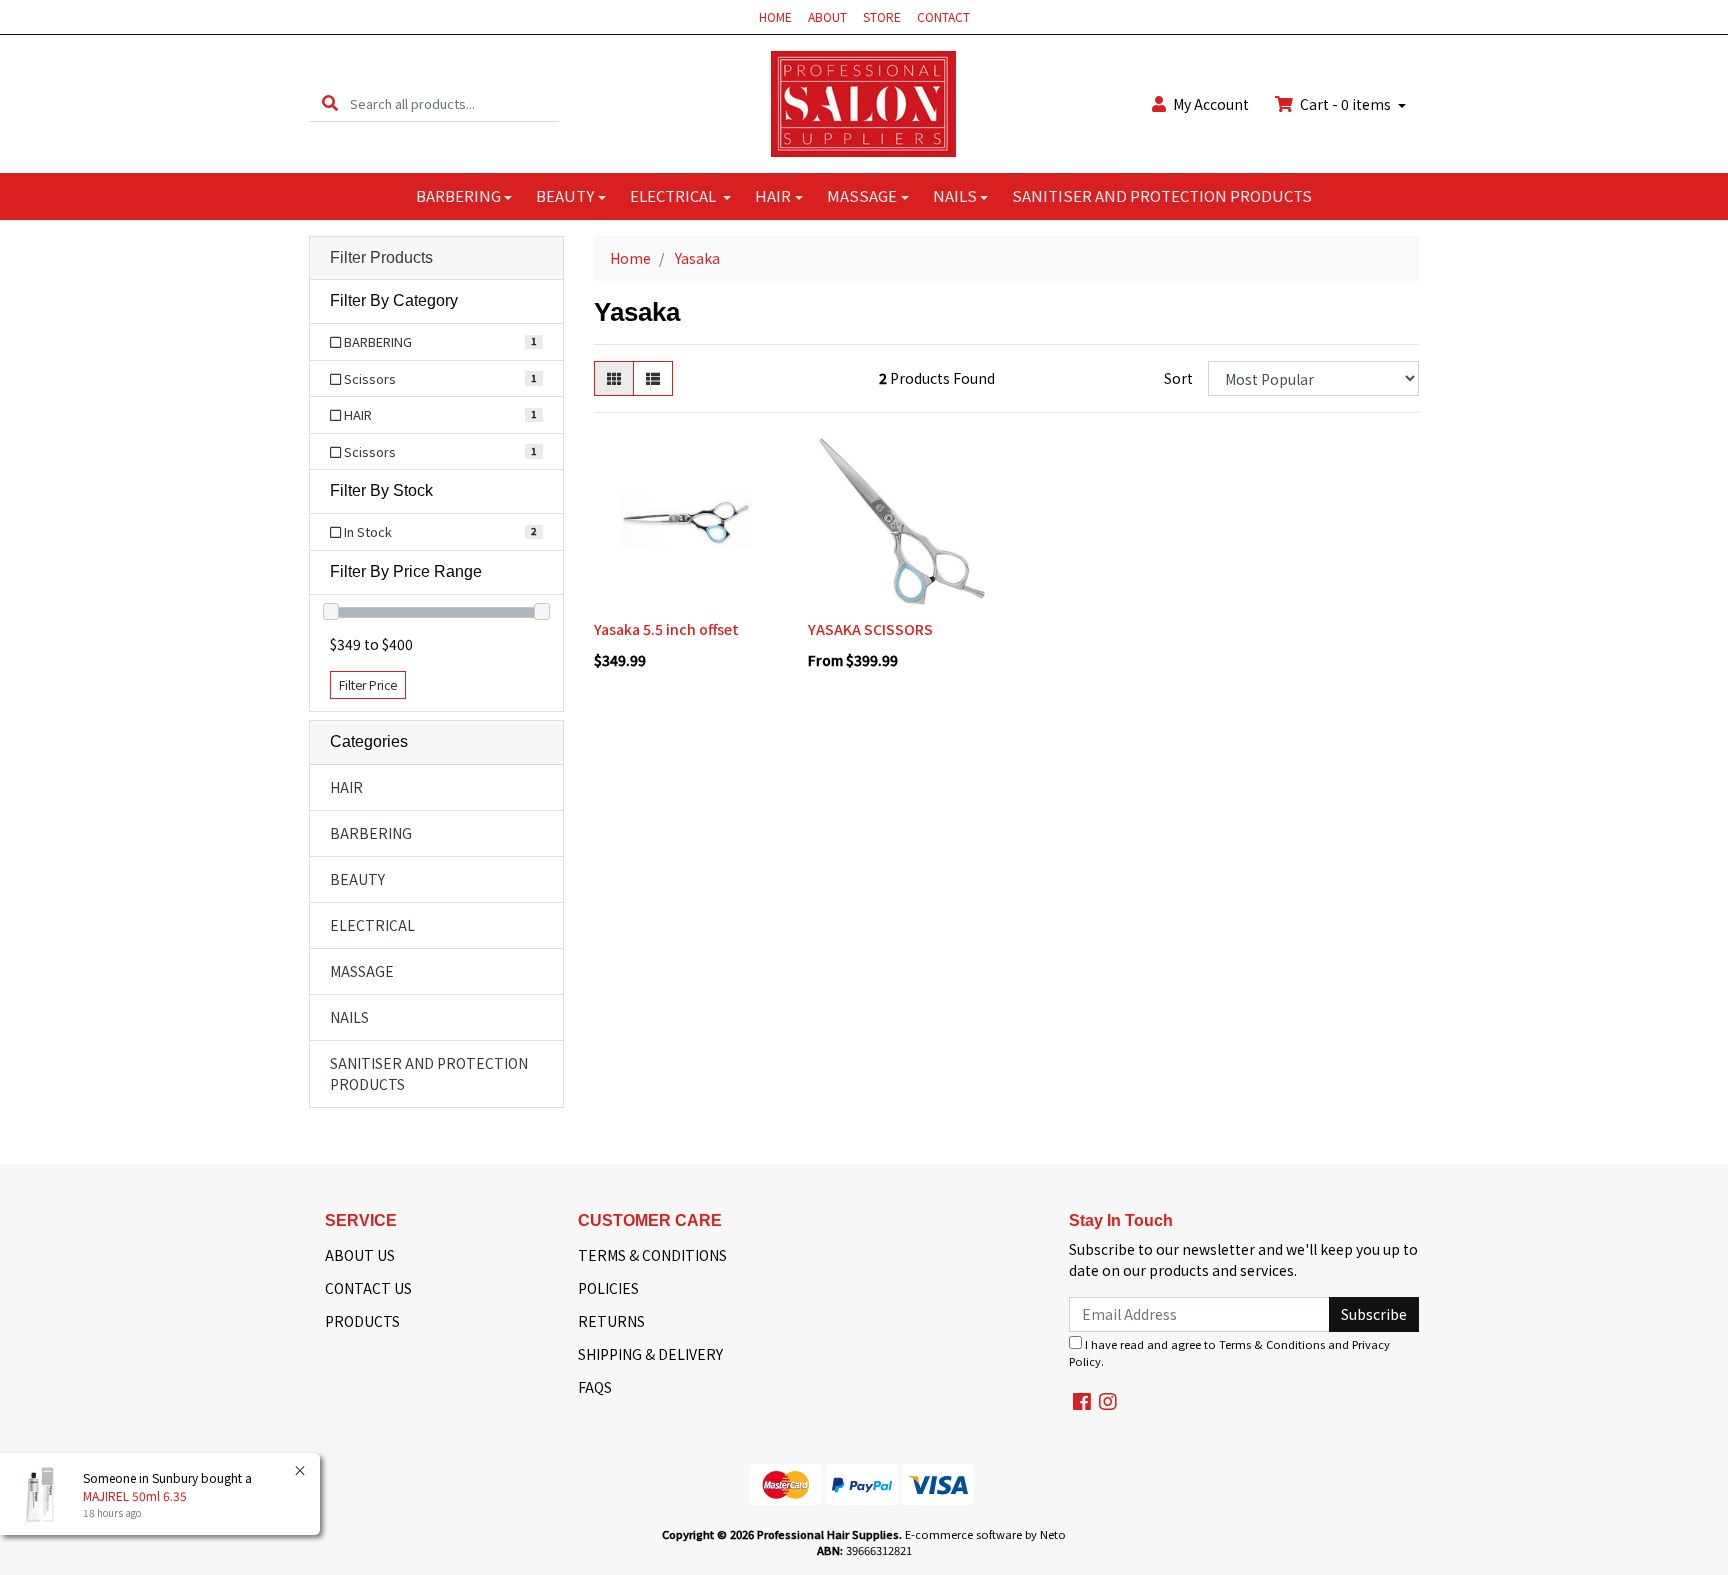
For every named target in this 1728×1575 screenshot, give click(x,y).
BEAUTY (565, 195)
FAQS (595, 1387)
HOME (775, 16)
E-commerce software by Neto (985, 1534)
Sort (1178, 378)
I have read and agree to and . (1229, 1352)
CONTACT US (368, 1288)
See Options (899, 598)
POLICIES (608, 1288)
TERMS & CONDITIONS (652, 1255)
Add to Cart (685, 598)
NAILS (955, 195)
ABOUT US (360, 1255)
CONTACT (943, 16)
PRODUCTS (362, 1321)
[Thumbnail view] (614, 378)
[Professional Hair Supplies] (863, 102)
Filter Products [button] (381, 257)
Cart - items (1345, 104)
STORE (882, 16)
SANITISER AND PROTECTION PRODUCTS (1162, 195)
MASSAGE (862, 195)
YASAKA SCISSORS (870, 629)
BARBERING (458, 195)
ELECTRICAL (674, 195)
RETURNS (611, 1321)
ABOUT (827, 16)
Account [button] (1211, 104)
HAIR (773, 195)
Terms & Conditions (1272, 1344)
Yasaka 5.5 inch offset (666, 629)
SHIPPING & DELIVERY (650, 1354)
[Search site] (330, 103)
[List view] (653, 378)
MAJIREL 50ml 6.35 (135, 1495)
